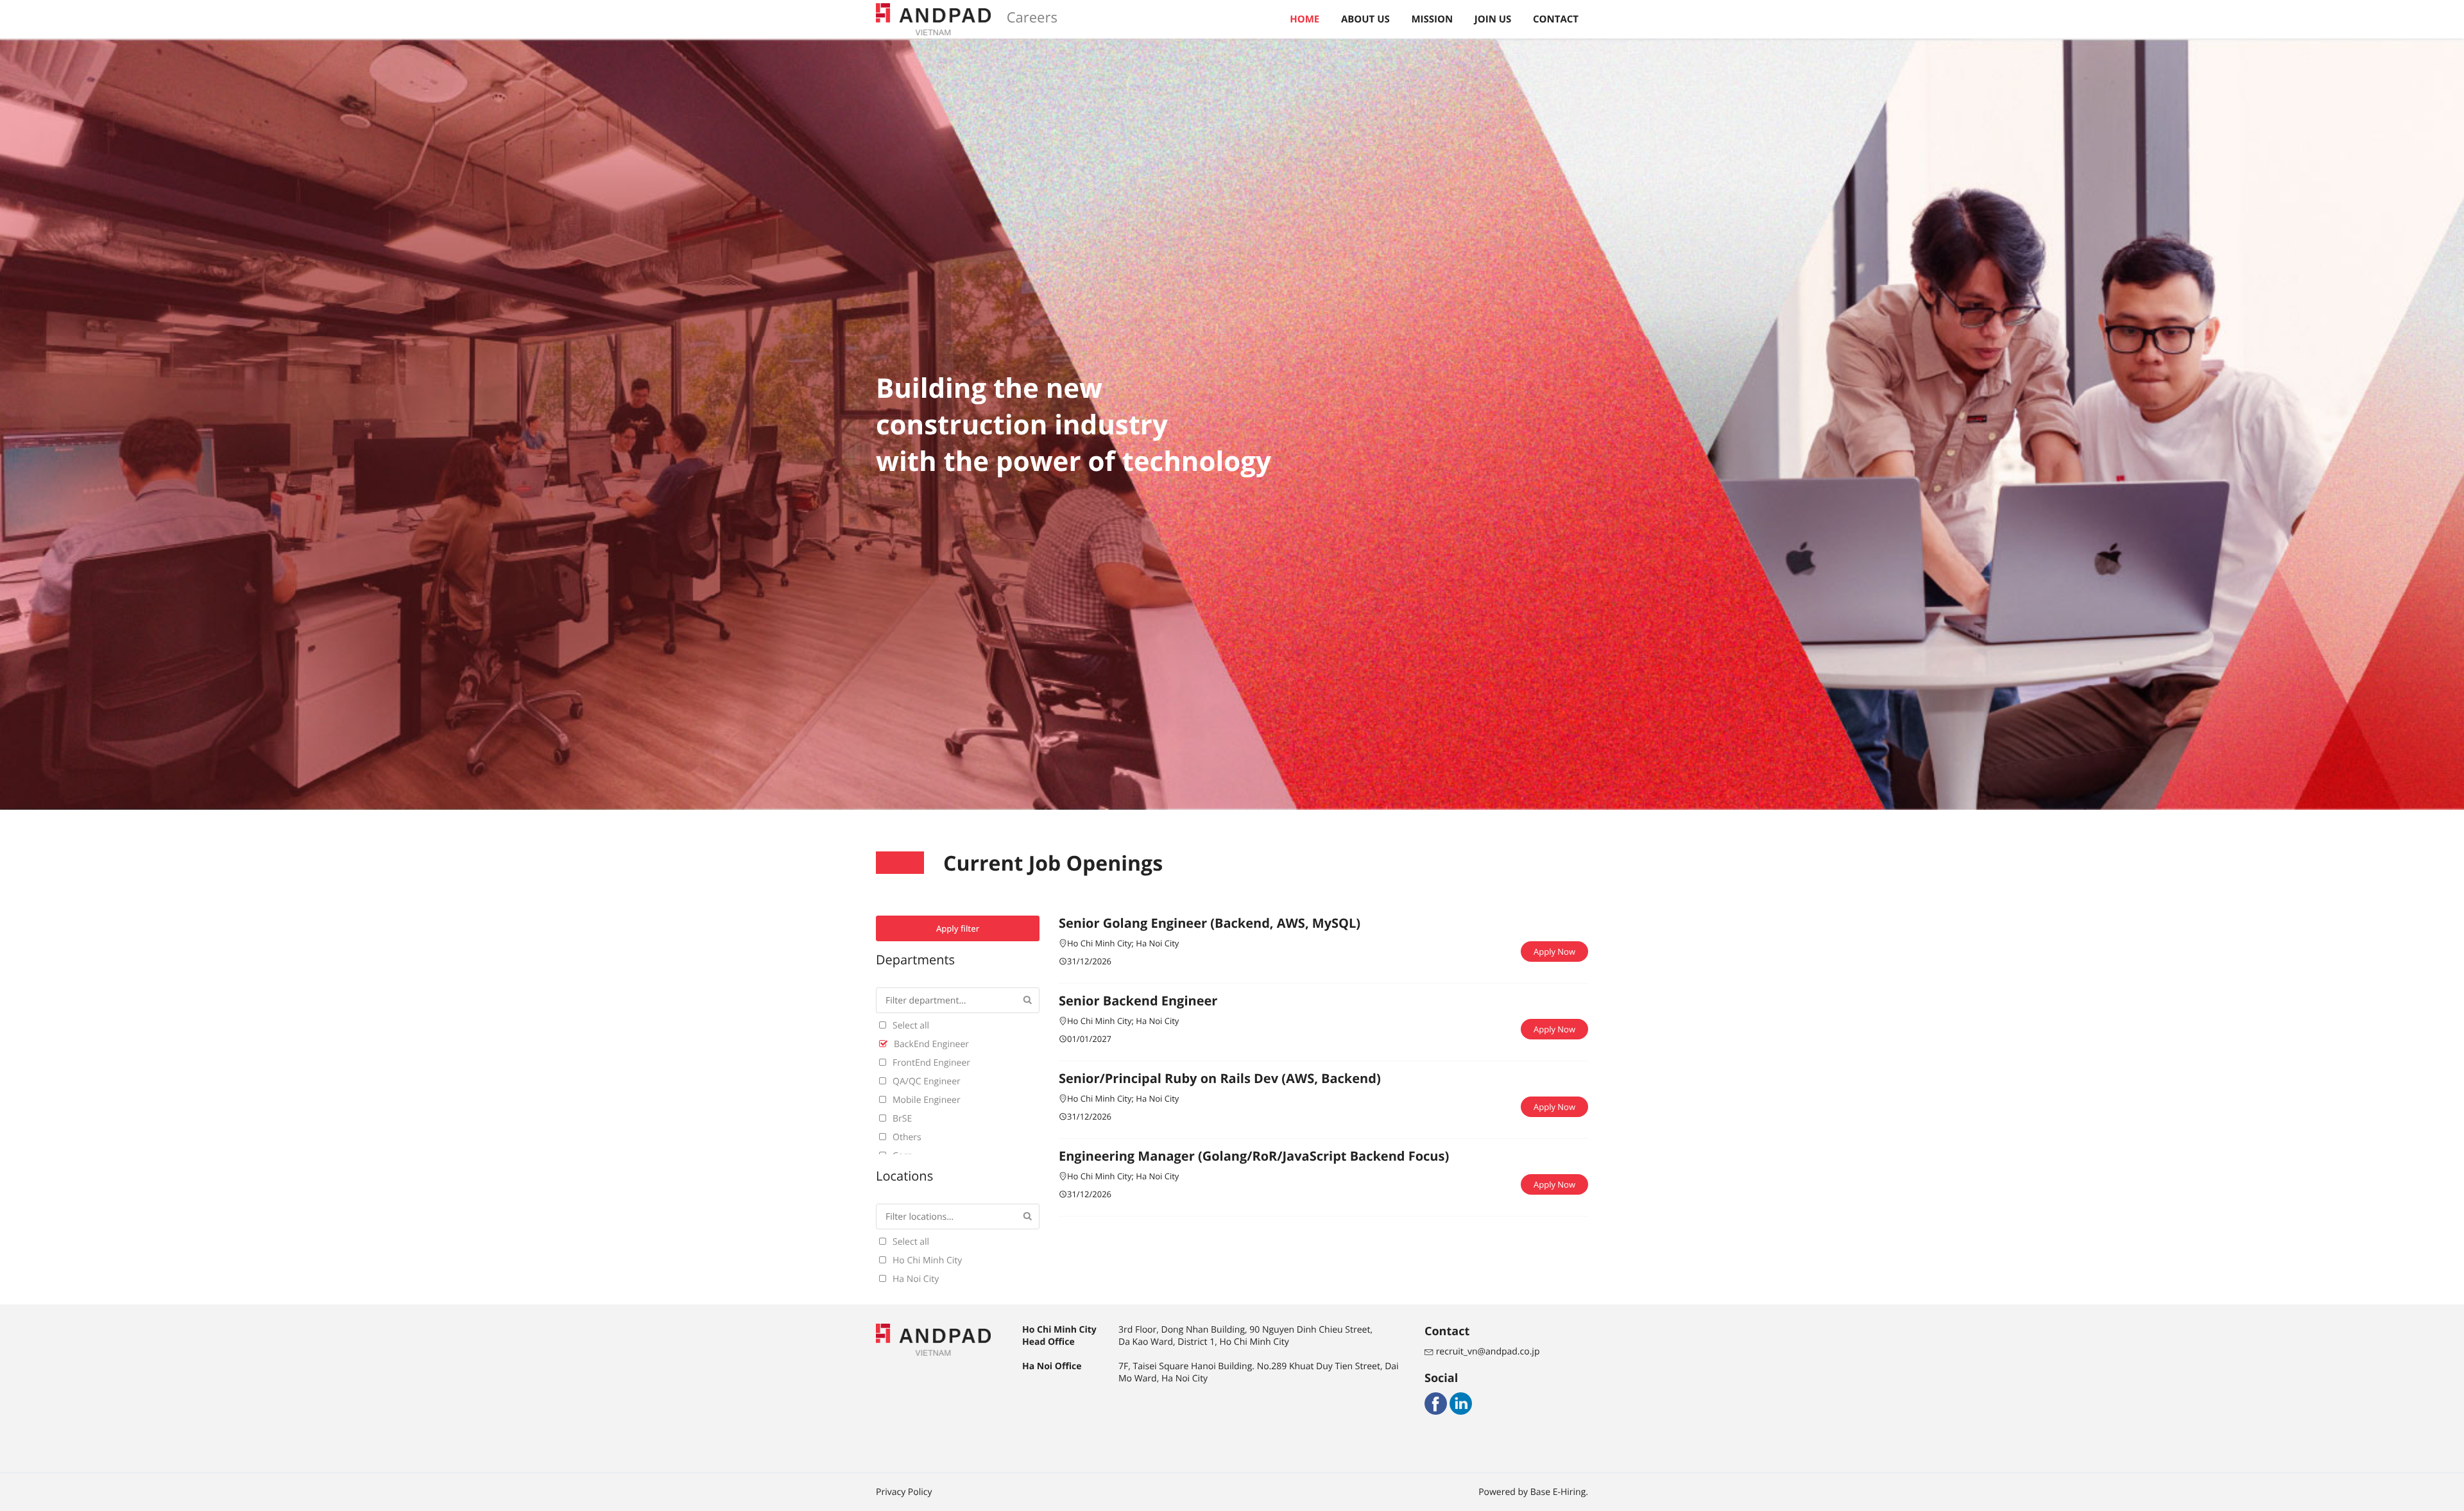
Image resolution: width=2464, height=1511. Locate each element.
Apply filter (958, 928)
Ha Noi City (1157, 943)
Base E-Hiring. (1559, 1492)
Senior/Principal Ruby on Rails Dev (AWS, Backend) (1220, 1078)
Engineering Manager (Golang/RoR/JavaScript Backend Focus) (1254, 1156)
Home (1305, 19)
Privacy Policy (904, 1492)
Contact (1556, 19)
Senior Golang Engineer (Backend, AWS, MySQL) (1210, 923)
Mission (1432, 19)
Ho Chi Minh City (1099, 943)
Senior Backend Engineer (1138, 1001)
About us (1365, 19)
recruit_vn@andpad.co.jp (1486, 1352)
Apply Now (1554, 952)
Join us (1493, 19)
